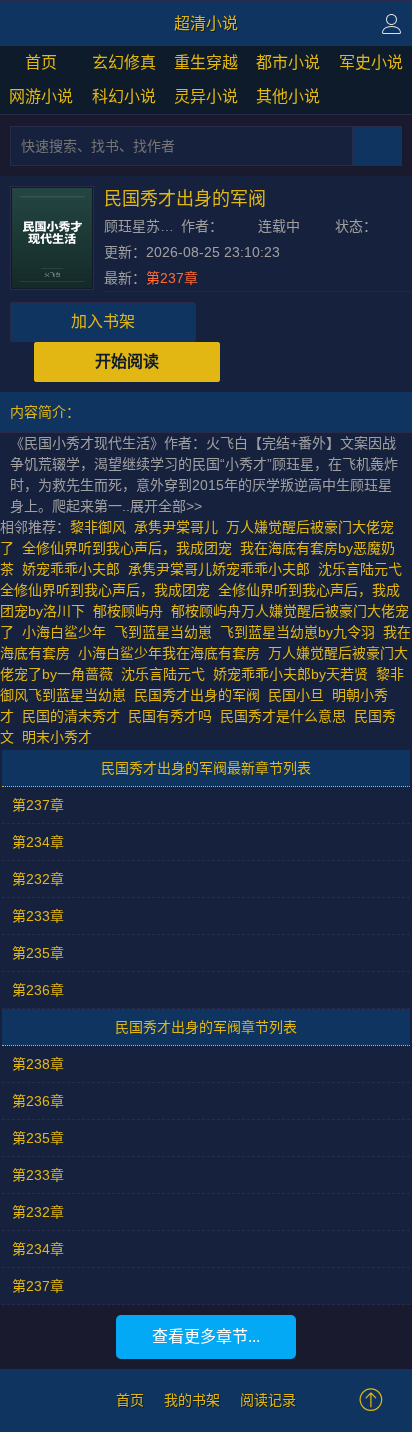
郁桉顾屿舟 (128, 611)
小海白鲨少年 (64, 632)
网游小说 (41, 96)
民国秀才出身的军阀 (201, 695)
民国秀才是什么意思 (287, 716)
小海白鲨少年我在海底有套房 (169, 653)
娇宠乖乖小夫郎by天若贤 (290, 674)
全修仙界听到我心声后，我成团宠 (127, 548)
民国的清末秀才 (75, 716)
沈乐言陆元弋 (163, 674)
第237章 (172, 278)
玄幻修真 (124, 62)
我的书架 (192, 1400)
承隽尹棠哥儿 (176, 527)
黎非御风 (98, 527)
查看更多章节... (206, 1336)
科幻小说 (124, 96)
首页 (41, 62)
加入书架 (103, 321)
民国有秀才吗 (174, 716)
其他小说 (288, 96)
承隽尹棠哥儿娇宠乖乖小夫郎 (219, 569)
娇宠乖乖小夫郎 (71, 569)
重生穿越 (206, 62)
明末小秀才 (61, 737)
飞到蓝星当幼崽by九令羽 (297, 632)
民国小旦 (300, 695)
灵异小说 (206, 96)
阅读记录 (268, 1400)
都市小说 (288, 62)
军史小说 (371, 62)
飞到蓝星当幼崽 (163, 632)
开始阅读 (127, 361)
